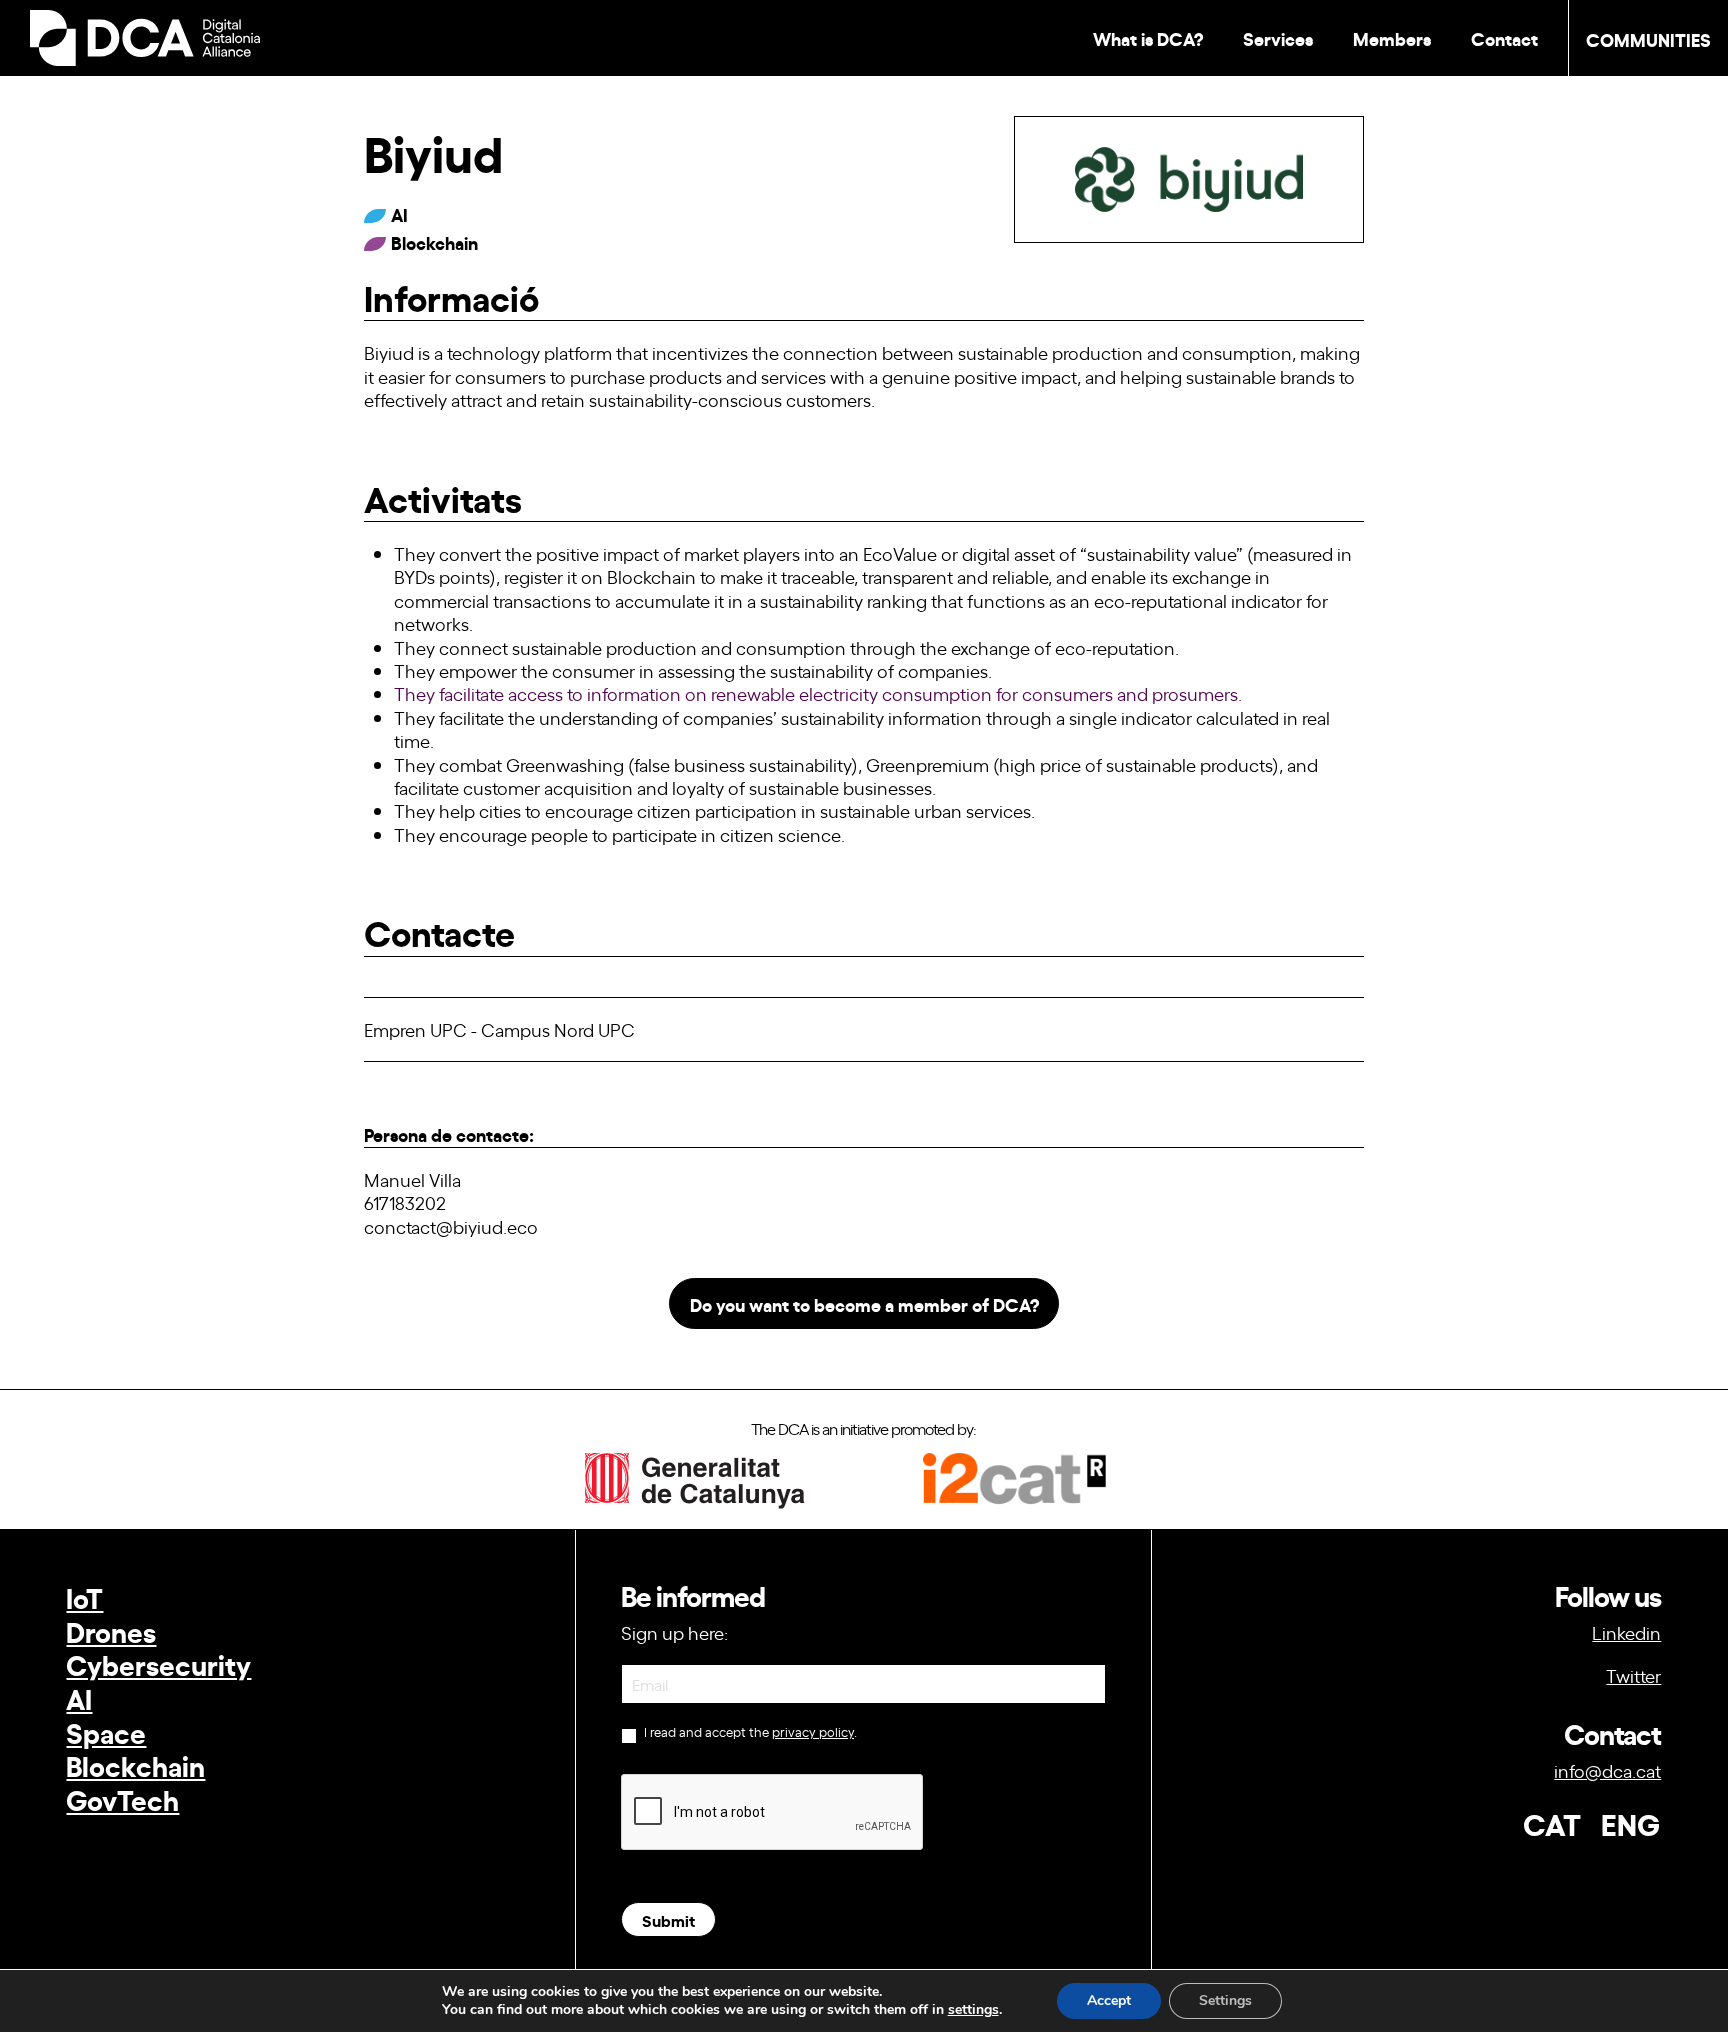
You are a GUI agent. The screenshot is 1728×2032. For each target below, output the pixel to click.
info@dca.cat (1607, 1770)
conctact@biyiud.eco (451, 1226)
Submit (668, 1919)
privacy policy (813, 1731)
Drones (111, 1630)
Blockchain (135, 1764)
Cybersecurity (158, 1663)
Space (106, 1731)
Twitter (1633, 1675)
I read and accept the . (749, 1732)
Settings (1225, 2000)
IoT (84, 1596)
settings (973, 2010)
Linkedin (1626, 1632)
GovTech (122, 1798)
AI (79, 1697)
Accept (1109, 2000)
